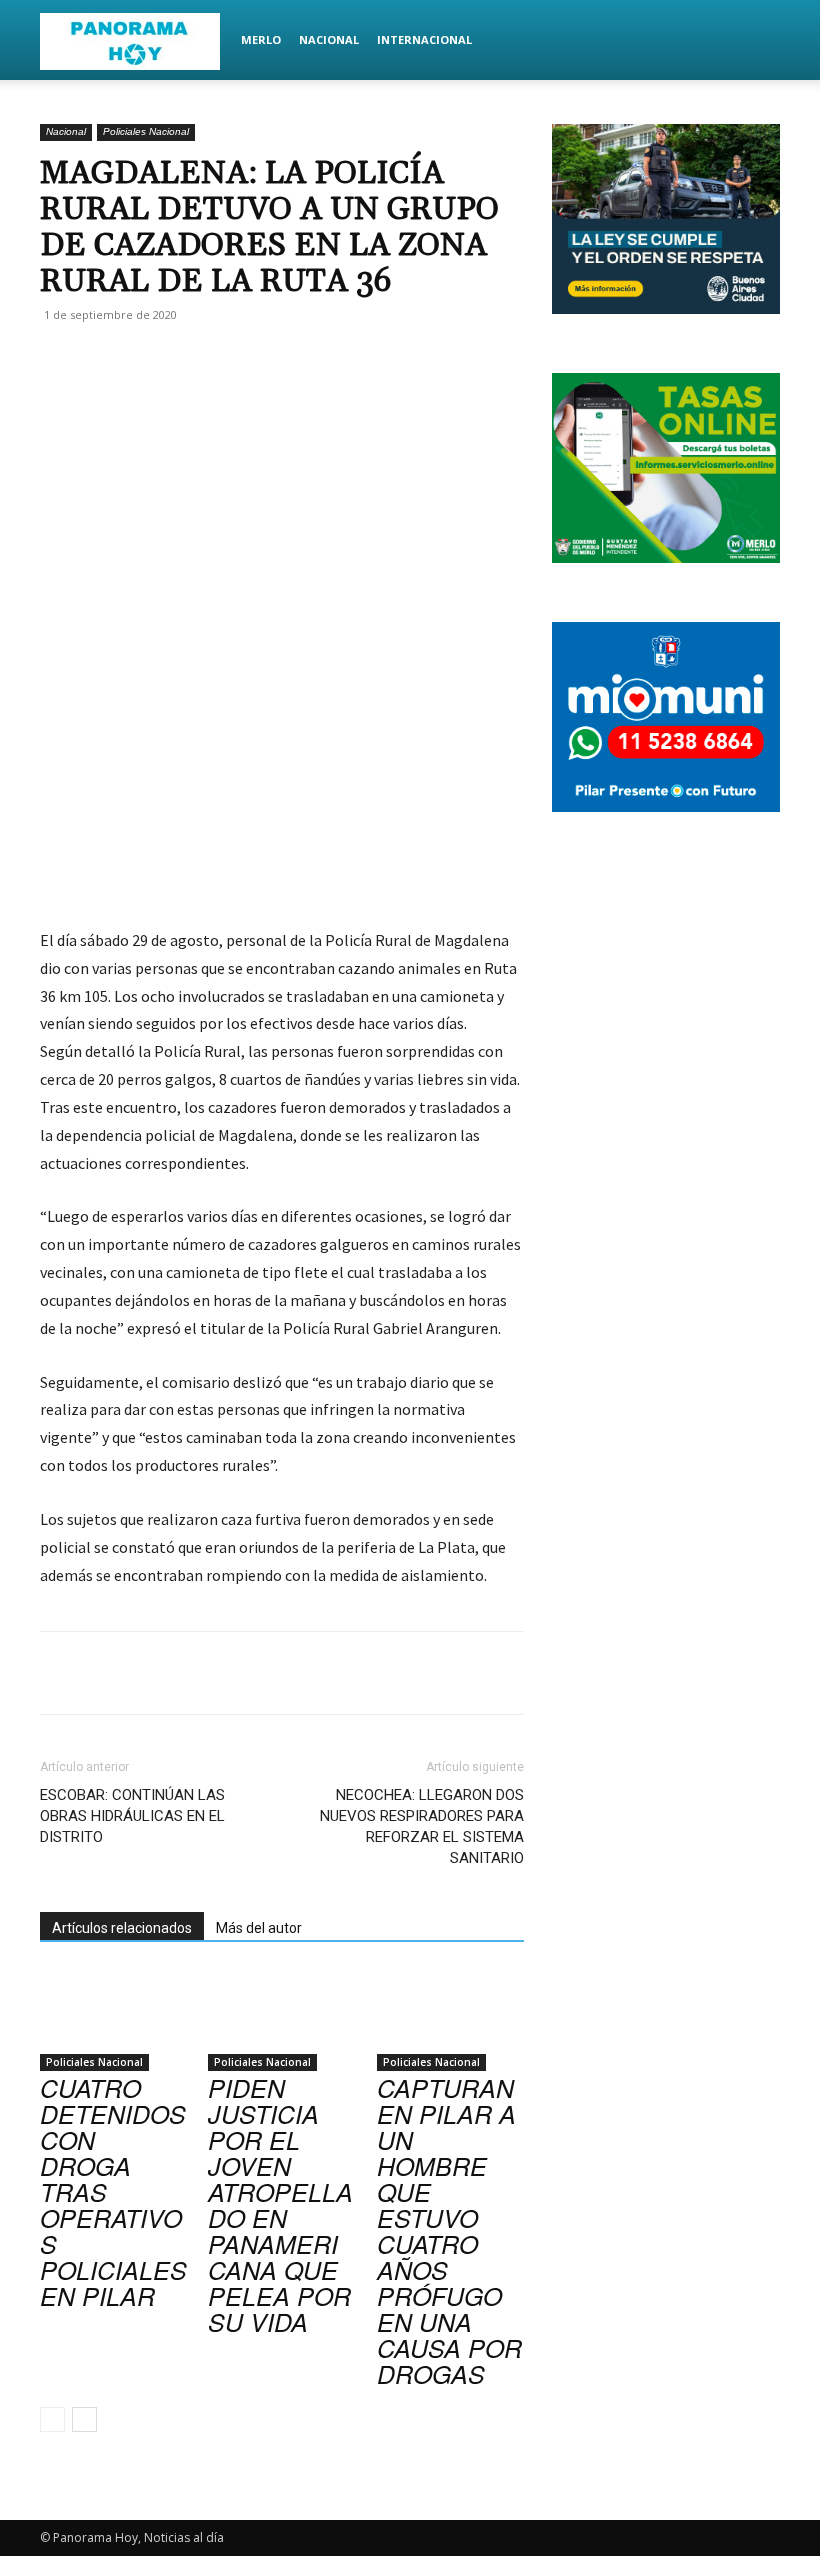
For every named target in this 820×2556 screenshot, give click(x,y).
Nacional (329, 39)
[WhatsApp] (322, 360)
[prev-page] (52, 2419)
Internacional (424, 39)
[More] (369, 360)
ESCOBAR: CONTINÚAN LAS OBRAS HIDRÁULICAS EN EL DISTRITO (132, 1816)
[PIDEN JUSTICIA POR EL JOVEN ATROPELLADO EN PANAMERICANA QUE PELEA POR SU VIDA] (281, 2019)
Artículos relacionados (122, 1928)
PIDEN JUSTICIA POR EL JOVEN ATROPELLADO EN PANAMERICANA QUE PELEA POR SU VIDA (280, 2204)
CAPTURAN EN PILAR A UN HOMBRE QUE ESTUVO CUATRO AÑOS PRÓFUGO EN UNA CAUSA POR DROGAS (449, 2230)
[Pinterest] (276, 360)
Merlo (261, 39)
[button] (756, 40)
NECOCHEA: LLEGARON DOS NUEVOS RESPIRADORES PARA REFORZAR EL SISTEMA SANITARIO (422, 1826)
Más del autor (259, 1928)
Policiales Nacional (146, 131)
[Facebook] (184, 360)
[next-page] (84, 2419)
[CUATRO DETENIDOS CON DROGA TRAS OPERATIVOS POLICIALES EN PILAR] (113, 2019)
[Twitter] (230, 360)
